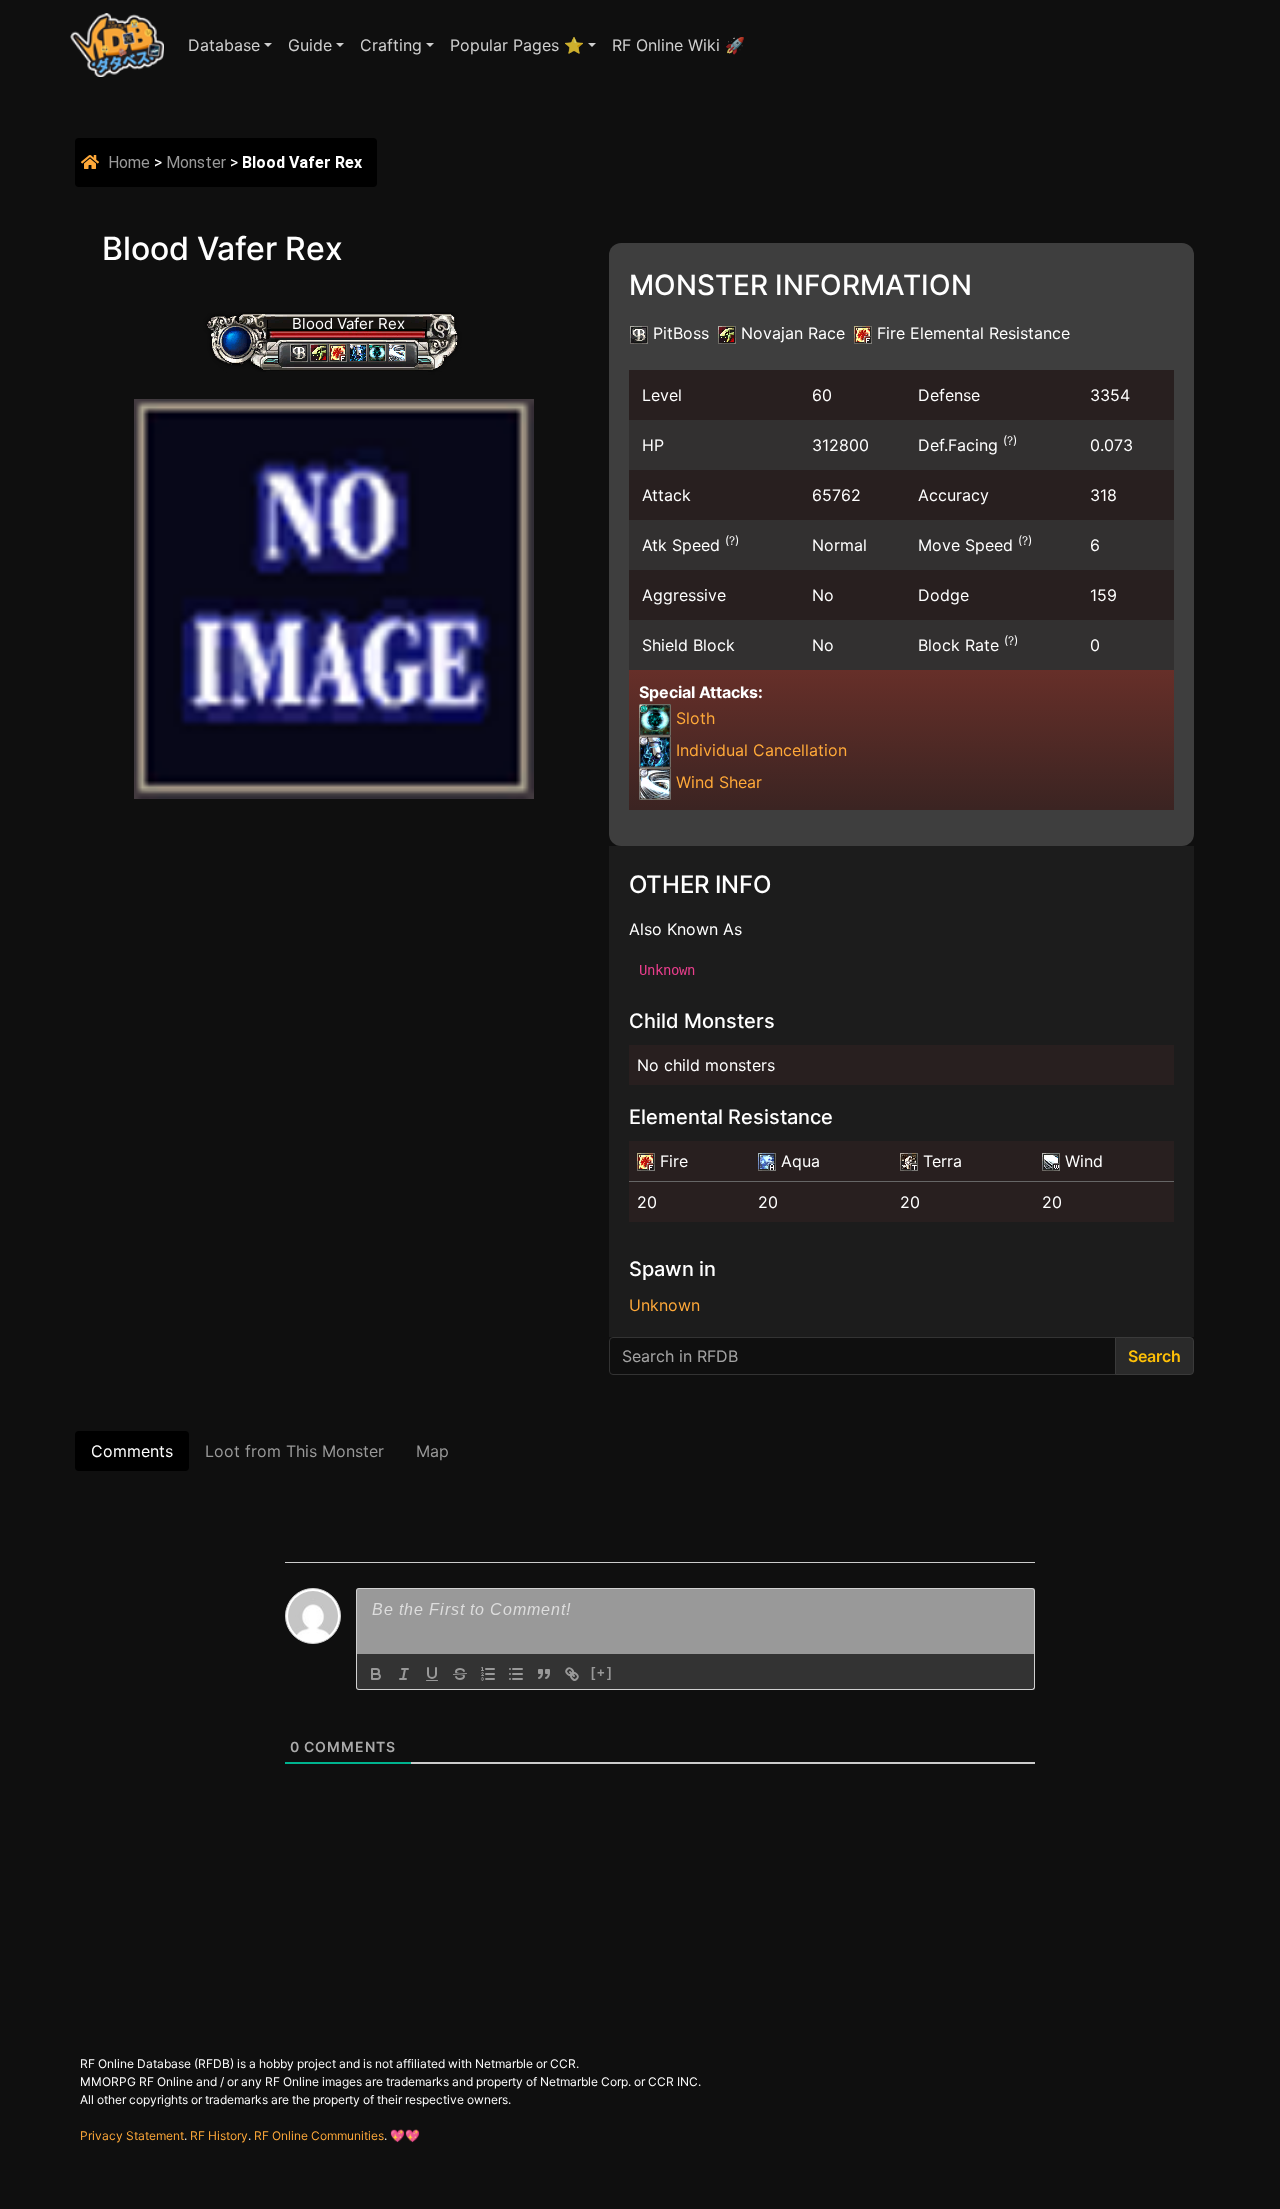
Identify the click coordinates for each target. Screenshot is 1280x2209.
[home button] (92, 162)
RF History (219, 2135)
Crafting (391, 45)
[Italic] (404, 1674)
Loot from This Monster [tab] (294, 1451)
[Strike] (460, 1674)
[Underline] (432, 1674)
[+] (602, 1672)
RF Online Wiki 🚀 (678, 45)
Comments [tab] (132, 1451)
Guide (310, 45)
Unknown (664, 1305)
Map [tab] (432, 1451)
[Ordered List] (488, 1674)
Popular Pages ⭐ (517, 45)
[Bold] (376, 1674)
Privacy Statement (132, 2135)
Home (129, 162)
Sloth (693, 718)
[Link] (572, 1674)
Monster (196, 162)
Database (224, 45)
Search (1154, 1356)
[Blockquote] (544, 1674)
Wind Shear (716, 782)
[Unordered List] (516, 1674)
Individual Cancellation (759, 750)
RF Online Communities (319, 2135)
